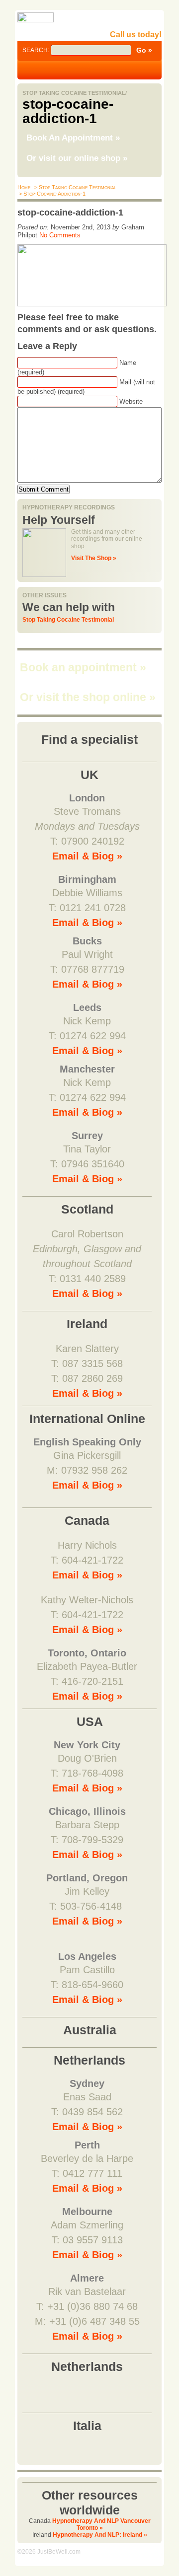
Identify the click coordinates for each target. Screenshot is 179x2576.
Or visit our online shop (77, 158)
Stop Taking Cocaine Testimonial (68, 620)
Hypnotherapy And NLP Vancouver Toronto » (101, 2524)
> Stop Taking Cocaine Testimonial (74, 187)
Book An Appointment (73, 138)
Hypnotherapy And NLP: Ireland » (100, 2535)
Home (24, 187)
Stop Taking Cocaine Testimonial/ (75, 93)
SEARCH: (37, 50)
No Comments (60, 235)
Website (131, 401)
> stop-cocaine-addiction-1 (51, 194)
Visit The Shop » (94, 558)
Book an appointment (83, 667)
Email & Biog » (87, 856)
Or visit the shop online (88, 697)
